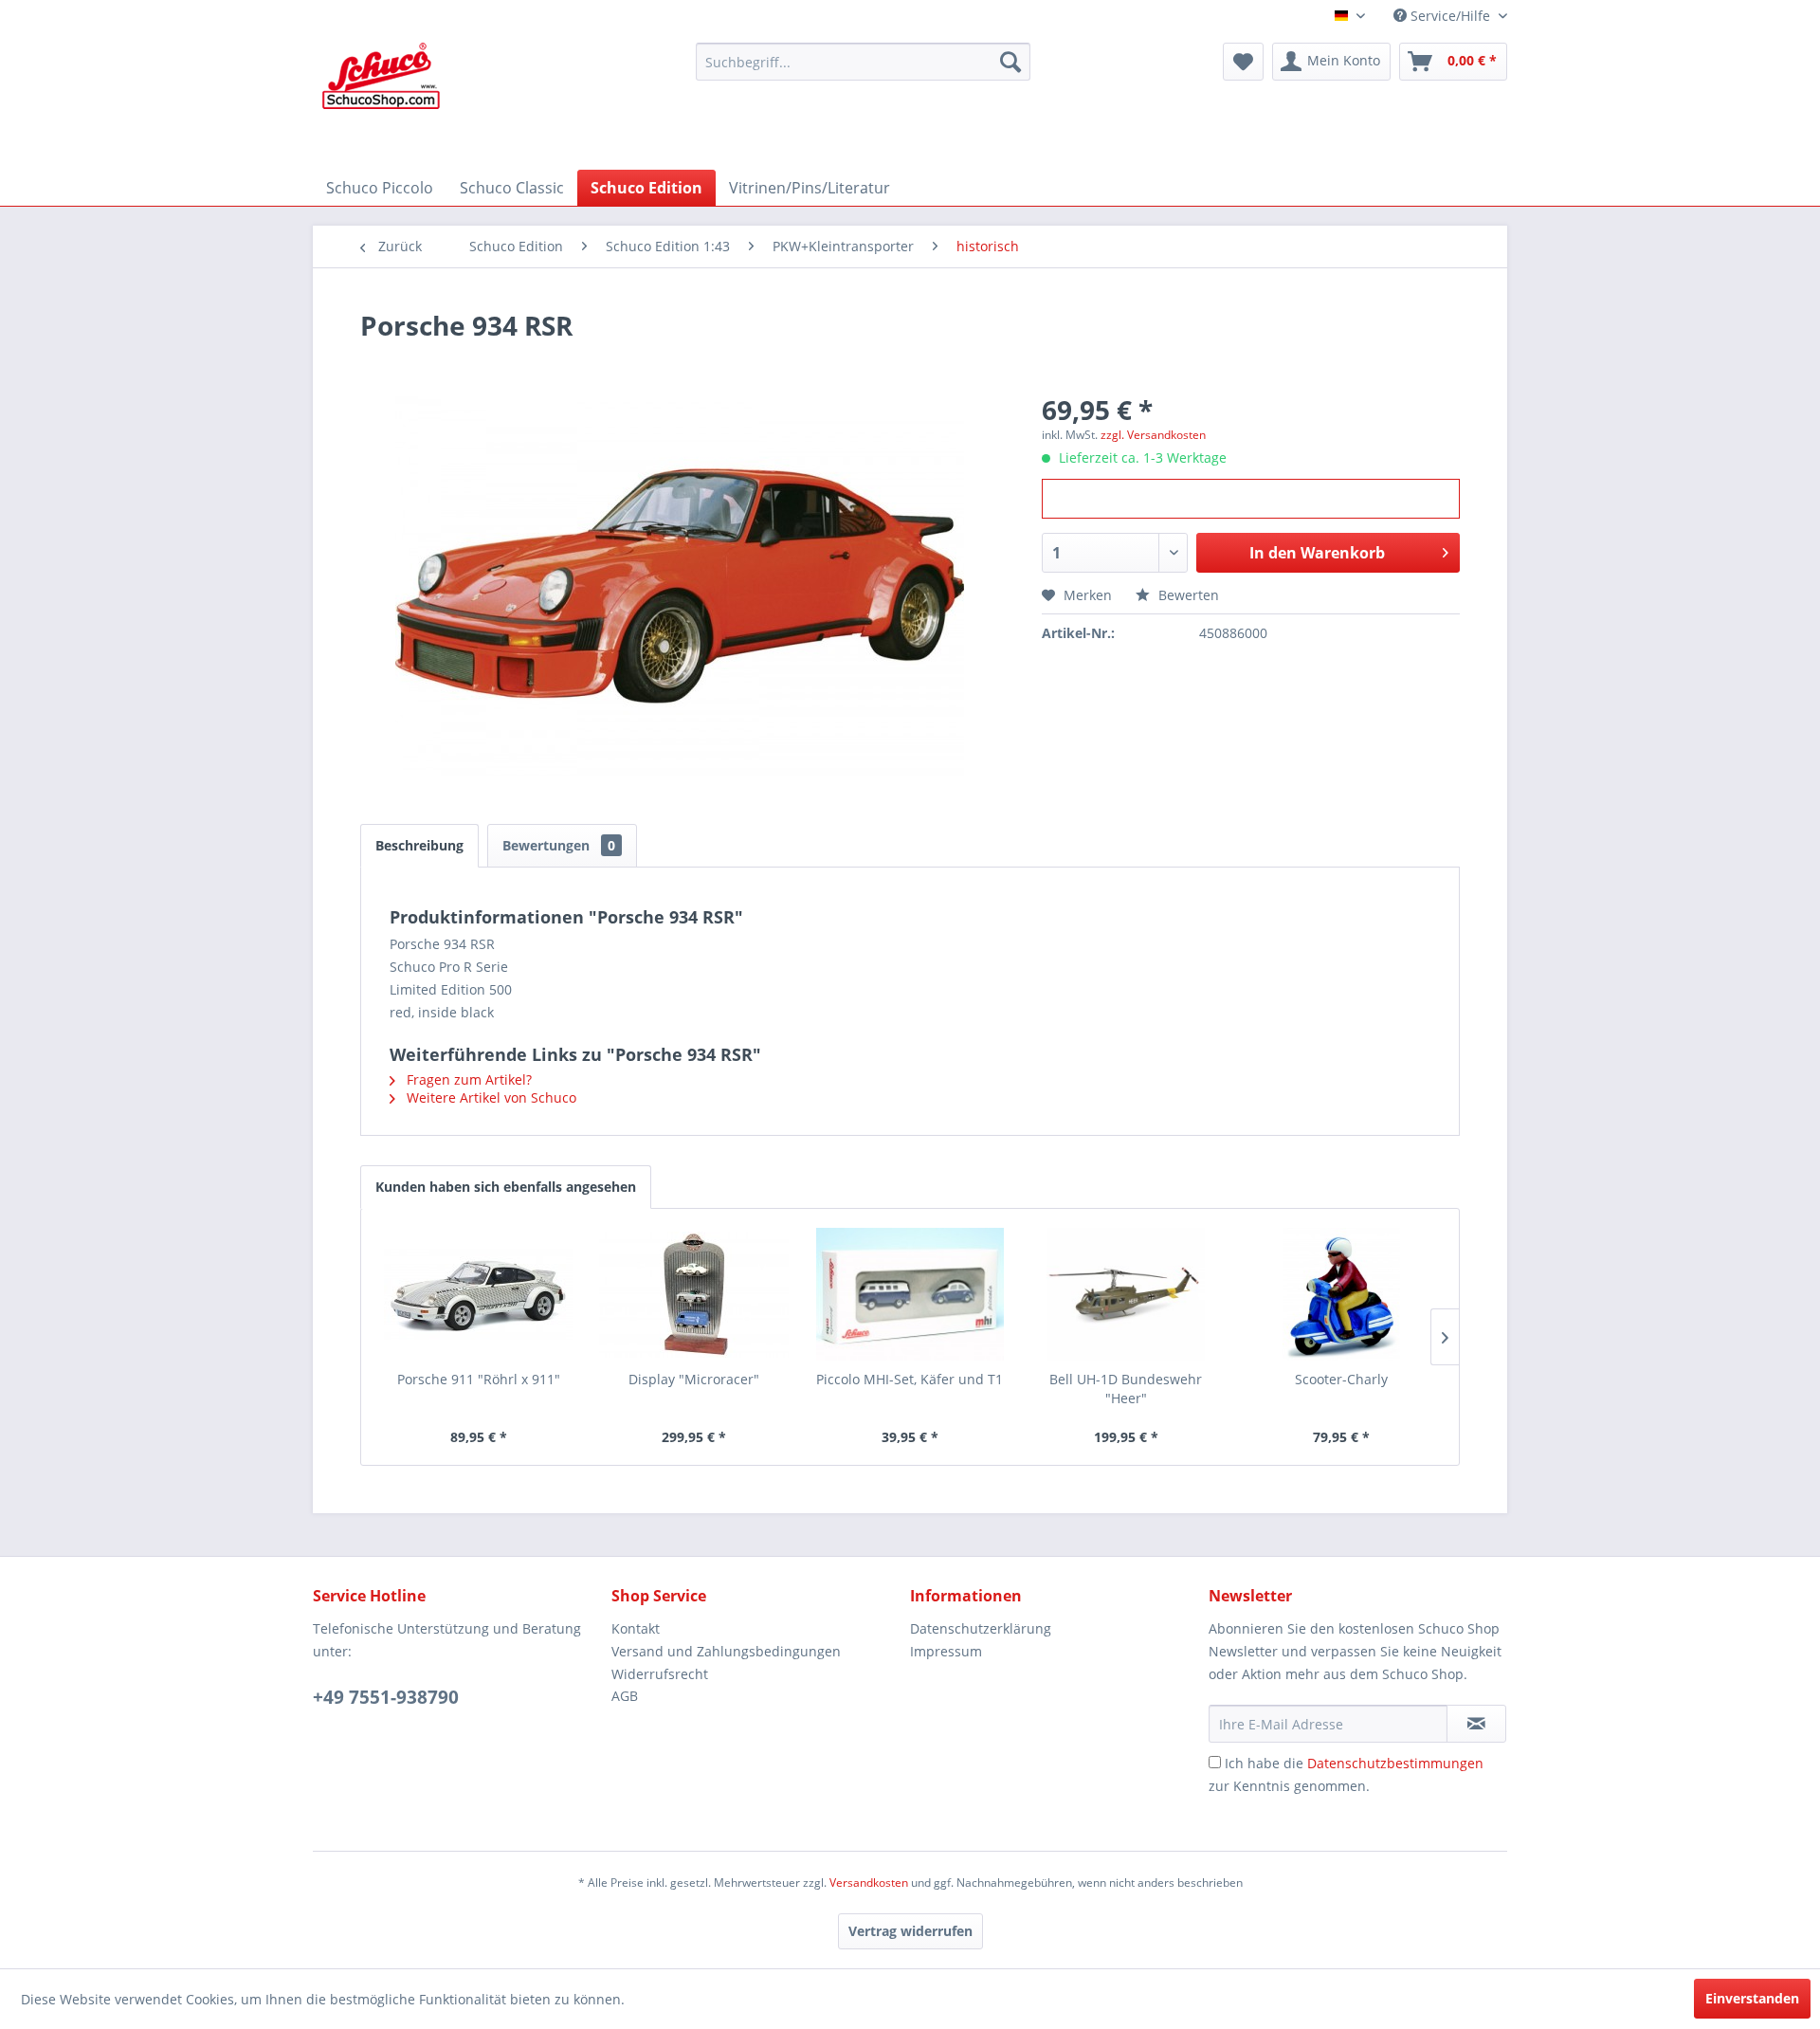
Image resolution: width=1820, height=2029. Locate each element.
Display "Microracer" (694, 1379)
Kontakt (636, 1628)
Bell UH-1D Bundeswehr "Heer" (1126, 1389)
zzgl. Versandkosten (1153, 435)
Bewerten (1187, 595)
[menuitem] (863, 62)
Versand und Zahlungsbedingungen (726, 1651)
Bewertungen (559, 845)
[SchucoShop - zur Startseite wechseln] (381, 101)
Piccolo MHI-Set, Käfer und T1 (910, 1379)
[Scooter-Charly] (1341, 1294)
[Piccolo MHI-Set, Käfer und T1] (910, 1294)
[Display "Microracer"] (695, 1294)
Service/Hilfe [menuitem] (1450, 16)
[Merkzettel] (1243, 62)
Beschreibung (419, 845)
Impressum (946, 1651)
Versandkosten (869, 1883)
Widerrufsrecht (660, 1674)
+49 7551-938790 (386, 1697)
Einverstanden (1752, 1998)
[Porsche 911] (479, 1294)
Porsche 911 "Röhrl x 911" (479, 1379)
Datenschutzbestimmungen (1395, 1763)
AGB (625, 1696)
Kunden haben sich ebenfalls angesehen (506, 1187)
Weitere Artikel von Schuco (490, 1097)
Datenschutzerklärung (981, 1628)
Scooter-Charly (1341, 1379)
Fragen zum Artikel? (467, 1079)
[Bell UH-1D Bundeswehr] (1126, 1294)
